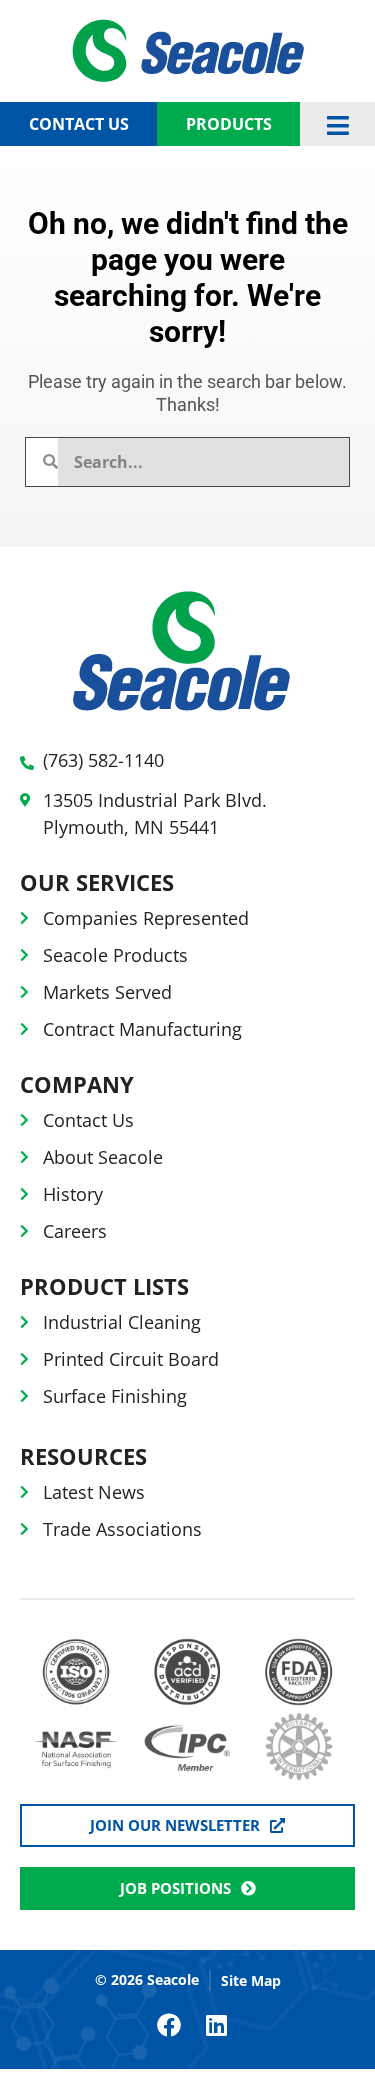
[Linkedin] (217, 2025)
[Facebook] (169, 2025)
